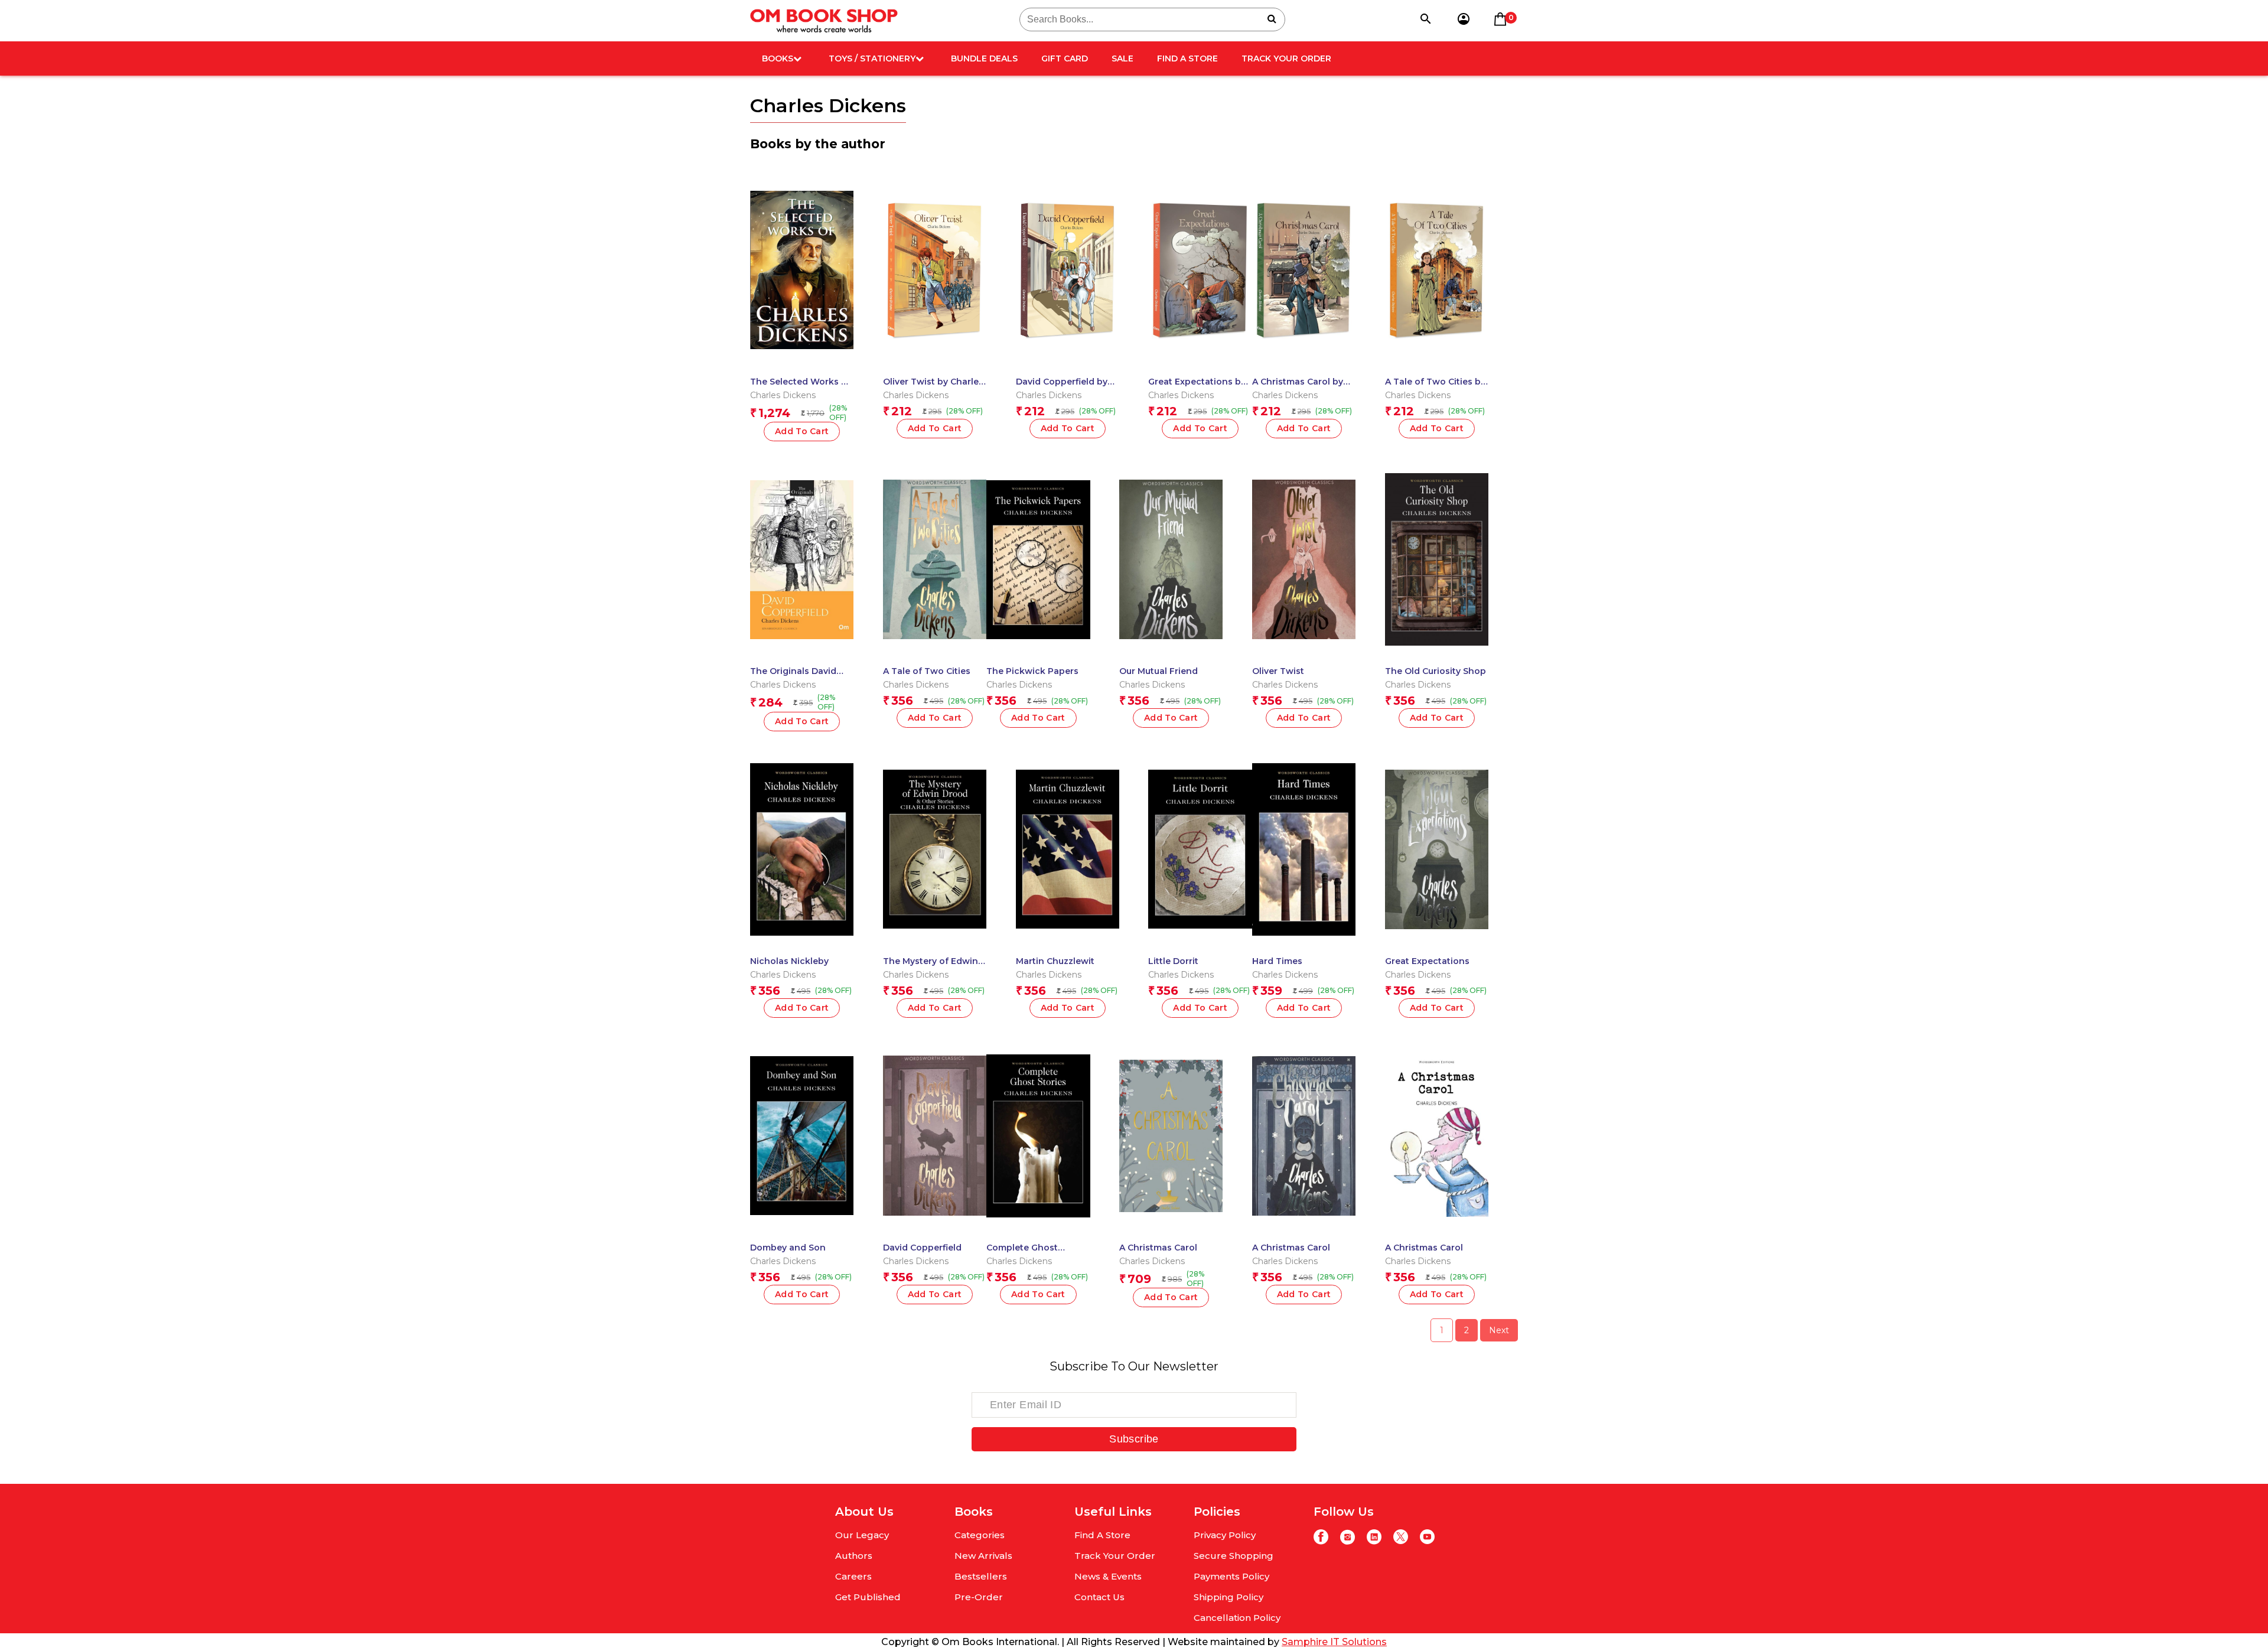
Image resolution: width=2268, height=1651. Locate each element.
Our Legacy (862, 1535)
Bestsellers (981, 1576)
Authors (854, 1556)
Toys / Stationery (872, 58)
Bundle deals (984, 58)
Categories (980, 1535)
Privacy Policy (1225, 1535)
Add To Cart (802, 431)
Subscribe (1134, 1439)
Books (778, 58)
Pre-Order (979, 1597)
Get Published (868, 1597)
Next (1499, 1330)
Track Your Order (1286, 58)
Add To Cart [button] (935, 428)
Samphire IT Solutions (1334, 1642)
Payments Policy (1231, 1576)
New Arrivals (983, 1556)
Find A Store (1187, 58)
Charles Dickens (783, 395)
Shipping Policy (1228, 1597)
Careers (853, 1576)
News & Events (1108, 1576)
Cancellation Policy (1237, 1618)
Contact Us (1099, 1597)
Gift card (1065, 58)
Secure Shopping (1234, 1556)
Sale (1122, 58)
